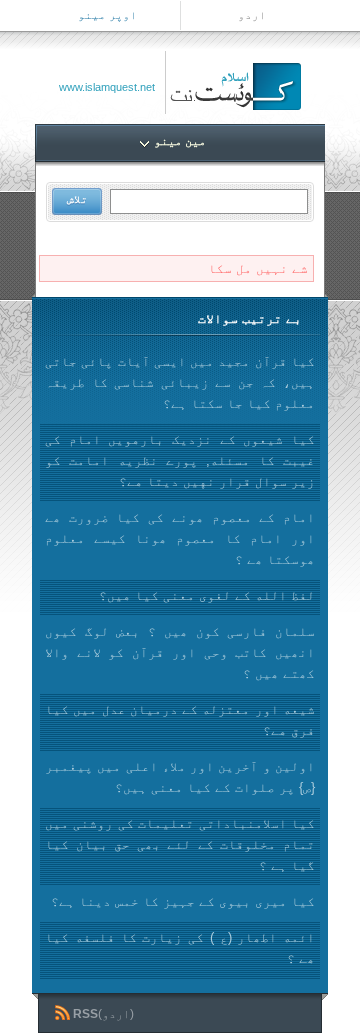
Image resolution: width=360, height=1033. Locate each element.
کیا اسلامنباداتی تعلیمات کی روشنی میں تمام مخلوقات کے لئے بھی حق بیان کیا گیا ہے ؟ (180, 844)
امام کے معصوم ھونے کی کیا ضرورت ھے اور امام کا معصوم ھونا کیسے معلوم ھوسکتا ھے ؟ (180, 538)
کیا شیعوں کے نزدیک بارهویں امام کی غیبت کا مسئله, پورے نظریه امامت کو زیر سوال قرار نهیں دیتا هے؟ (180, 460)
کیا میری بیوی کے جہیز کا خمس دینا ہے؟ (183, 901)
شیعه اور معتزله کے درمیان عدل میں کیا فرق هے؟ (180, 720)
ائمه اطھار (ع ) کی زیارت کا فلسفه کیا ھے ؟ (180, 948)
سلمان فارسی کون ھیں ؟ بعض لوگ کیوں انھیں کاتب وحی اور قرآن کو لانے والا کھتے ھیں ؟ (180, 652)
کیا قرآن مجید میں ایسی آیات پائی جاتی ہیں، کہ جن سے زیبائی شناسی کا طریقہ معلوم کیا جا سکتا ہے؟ (180, 382)
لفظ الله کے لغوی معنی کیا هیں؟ (207, 595)
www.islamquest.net (107, 87)
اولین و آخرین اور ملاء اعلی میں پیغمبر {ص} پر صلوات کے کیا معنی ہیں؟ (180, 777)
